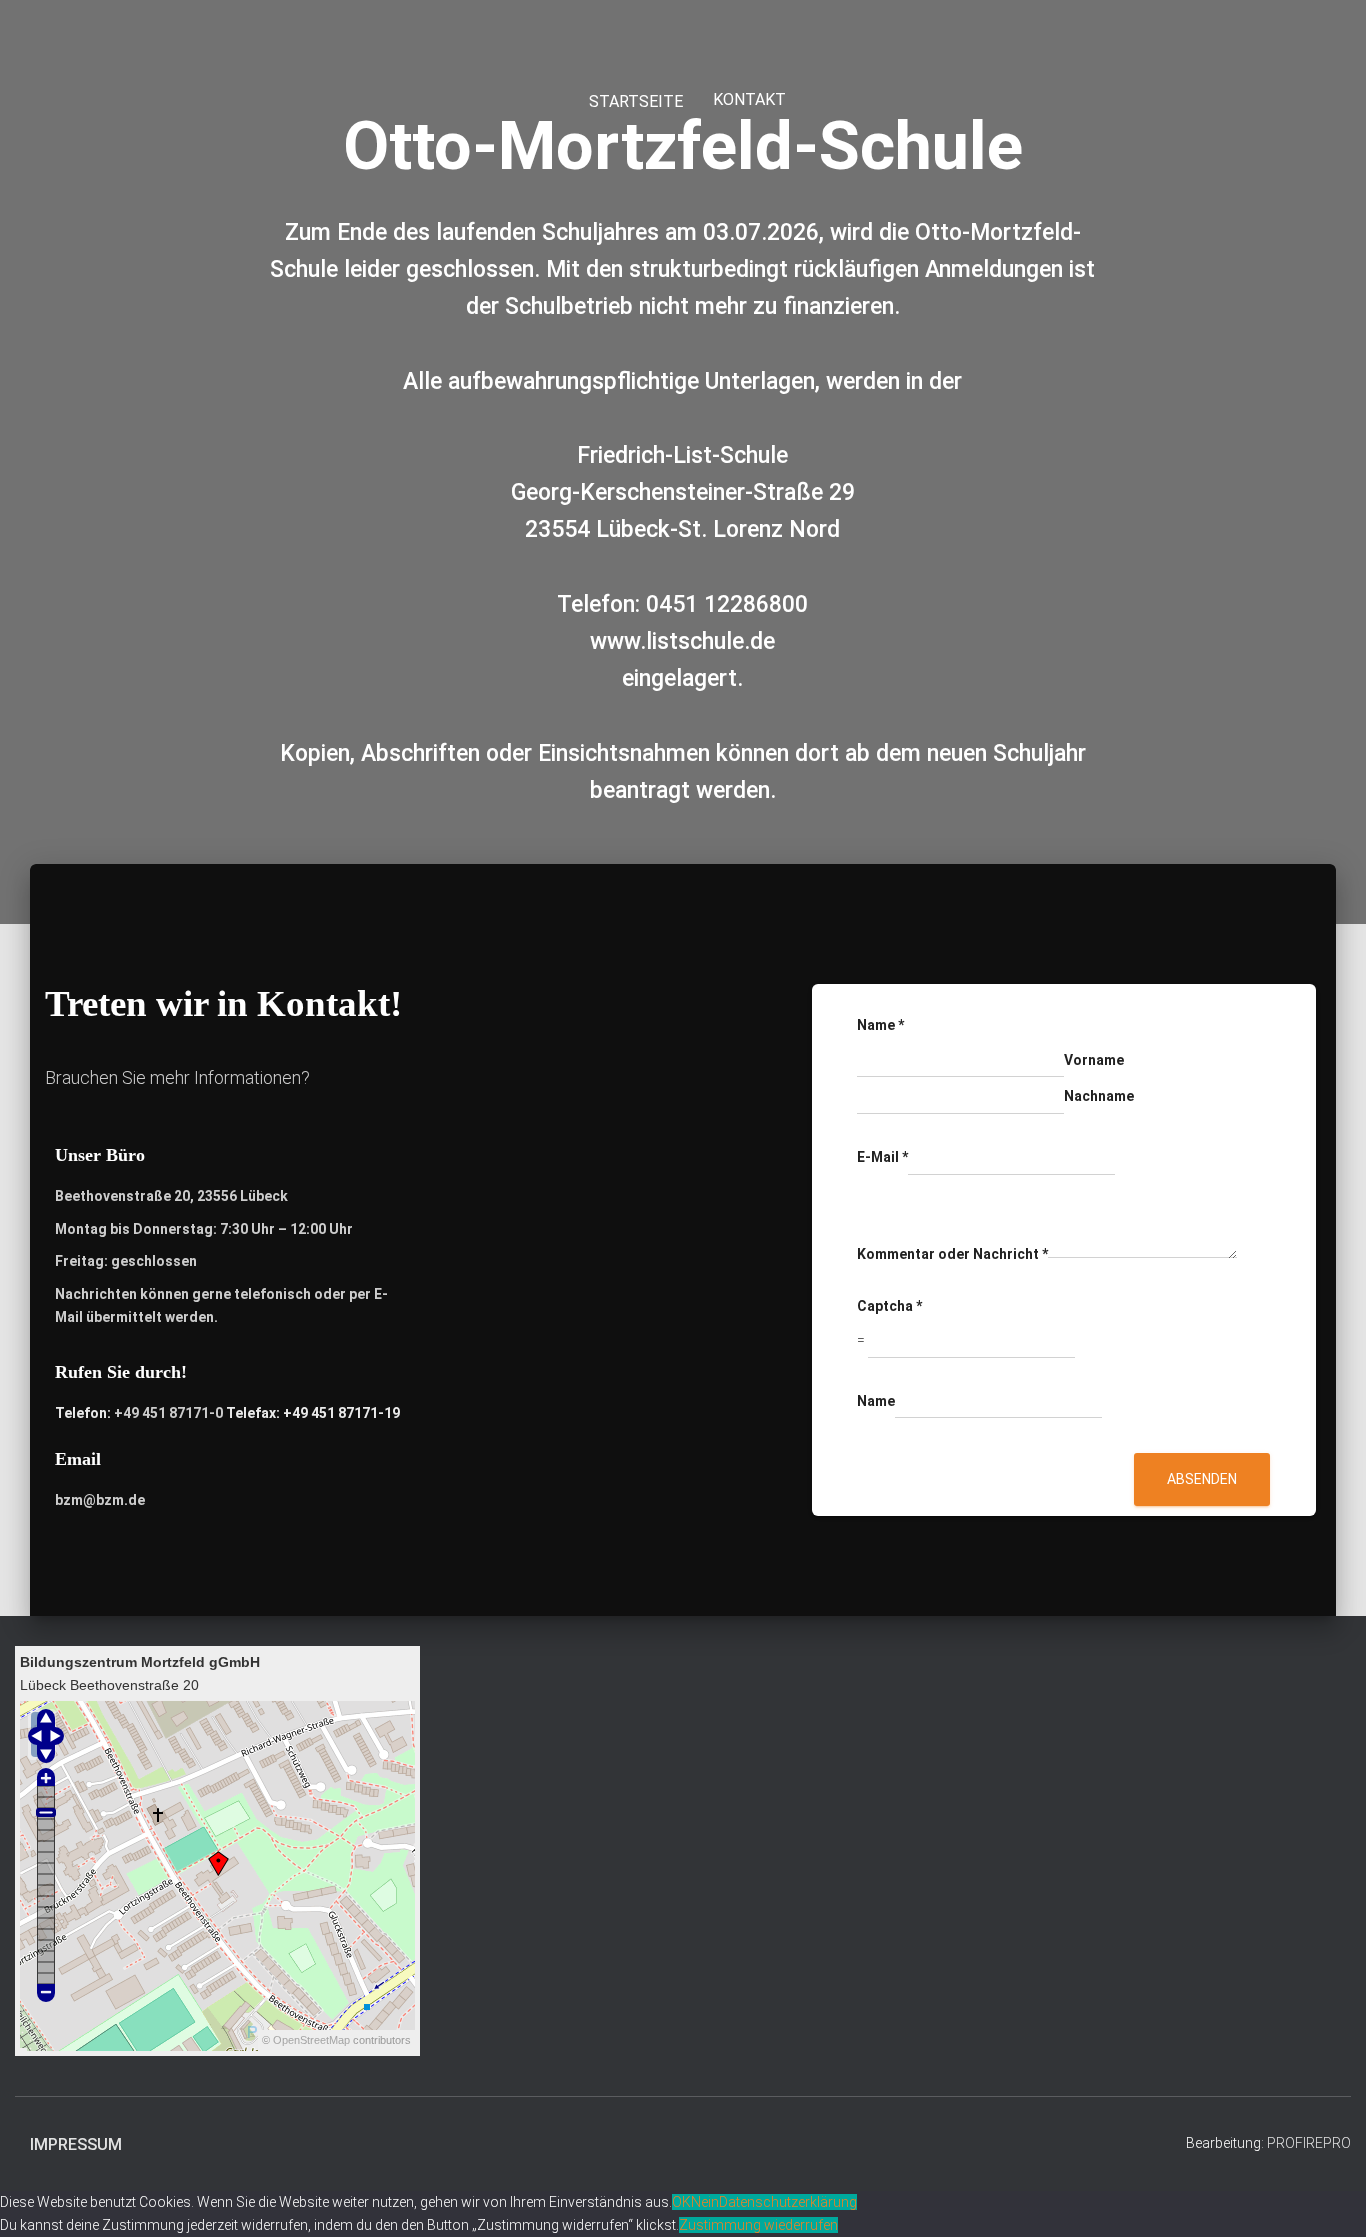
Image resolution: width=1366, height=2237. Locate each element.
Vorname (1094, 1060)
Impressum (76, 2144)
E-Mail (882, 1157)
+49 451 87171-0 (168, 1413)
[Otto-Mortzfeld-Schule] (693, 40)
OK (681, 2202)
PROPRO (1309, 2143)
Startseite (634, 101)
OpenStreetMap (311, 2040)
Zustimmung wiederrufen (758, 2225)
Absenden (1202, 1479)
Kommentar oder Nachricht (952, 1254)
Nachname (1099, 1096)
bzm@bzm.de (100, 1500)
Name (880, 1025)
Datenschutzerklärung (788, 2202)
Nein (705, 2202)
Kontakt (749, 99)
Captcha (889, 1306)
